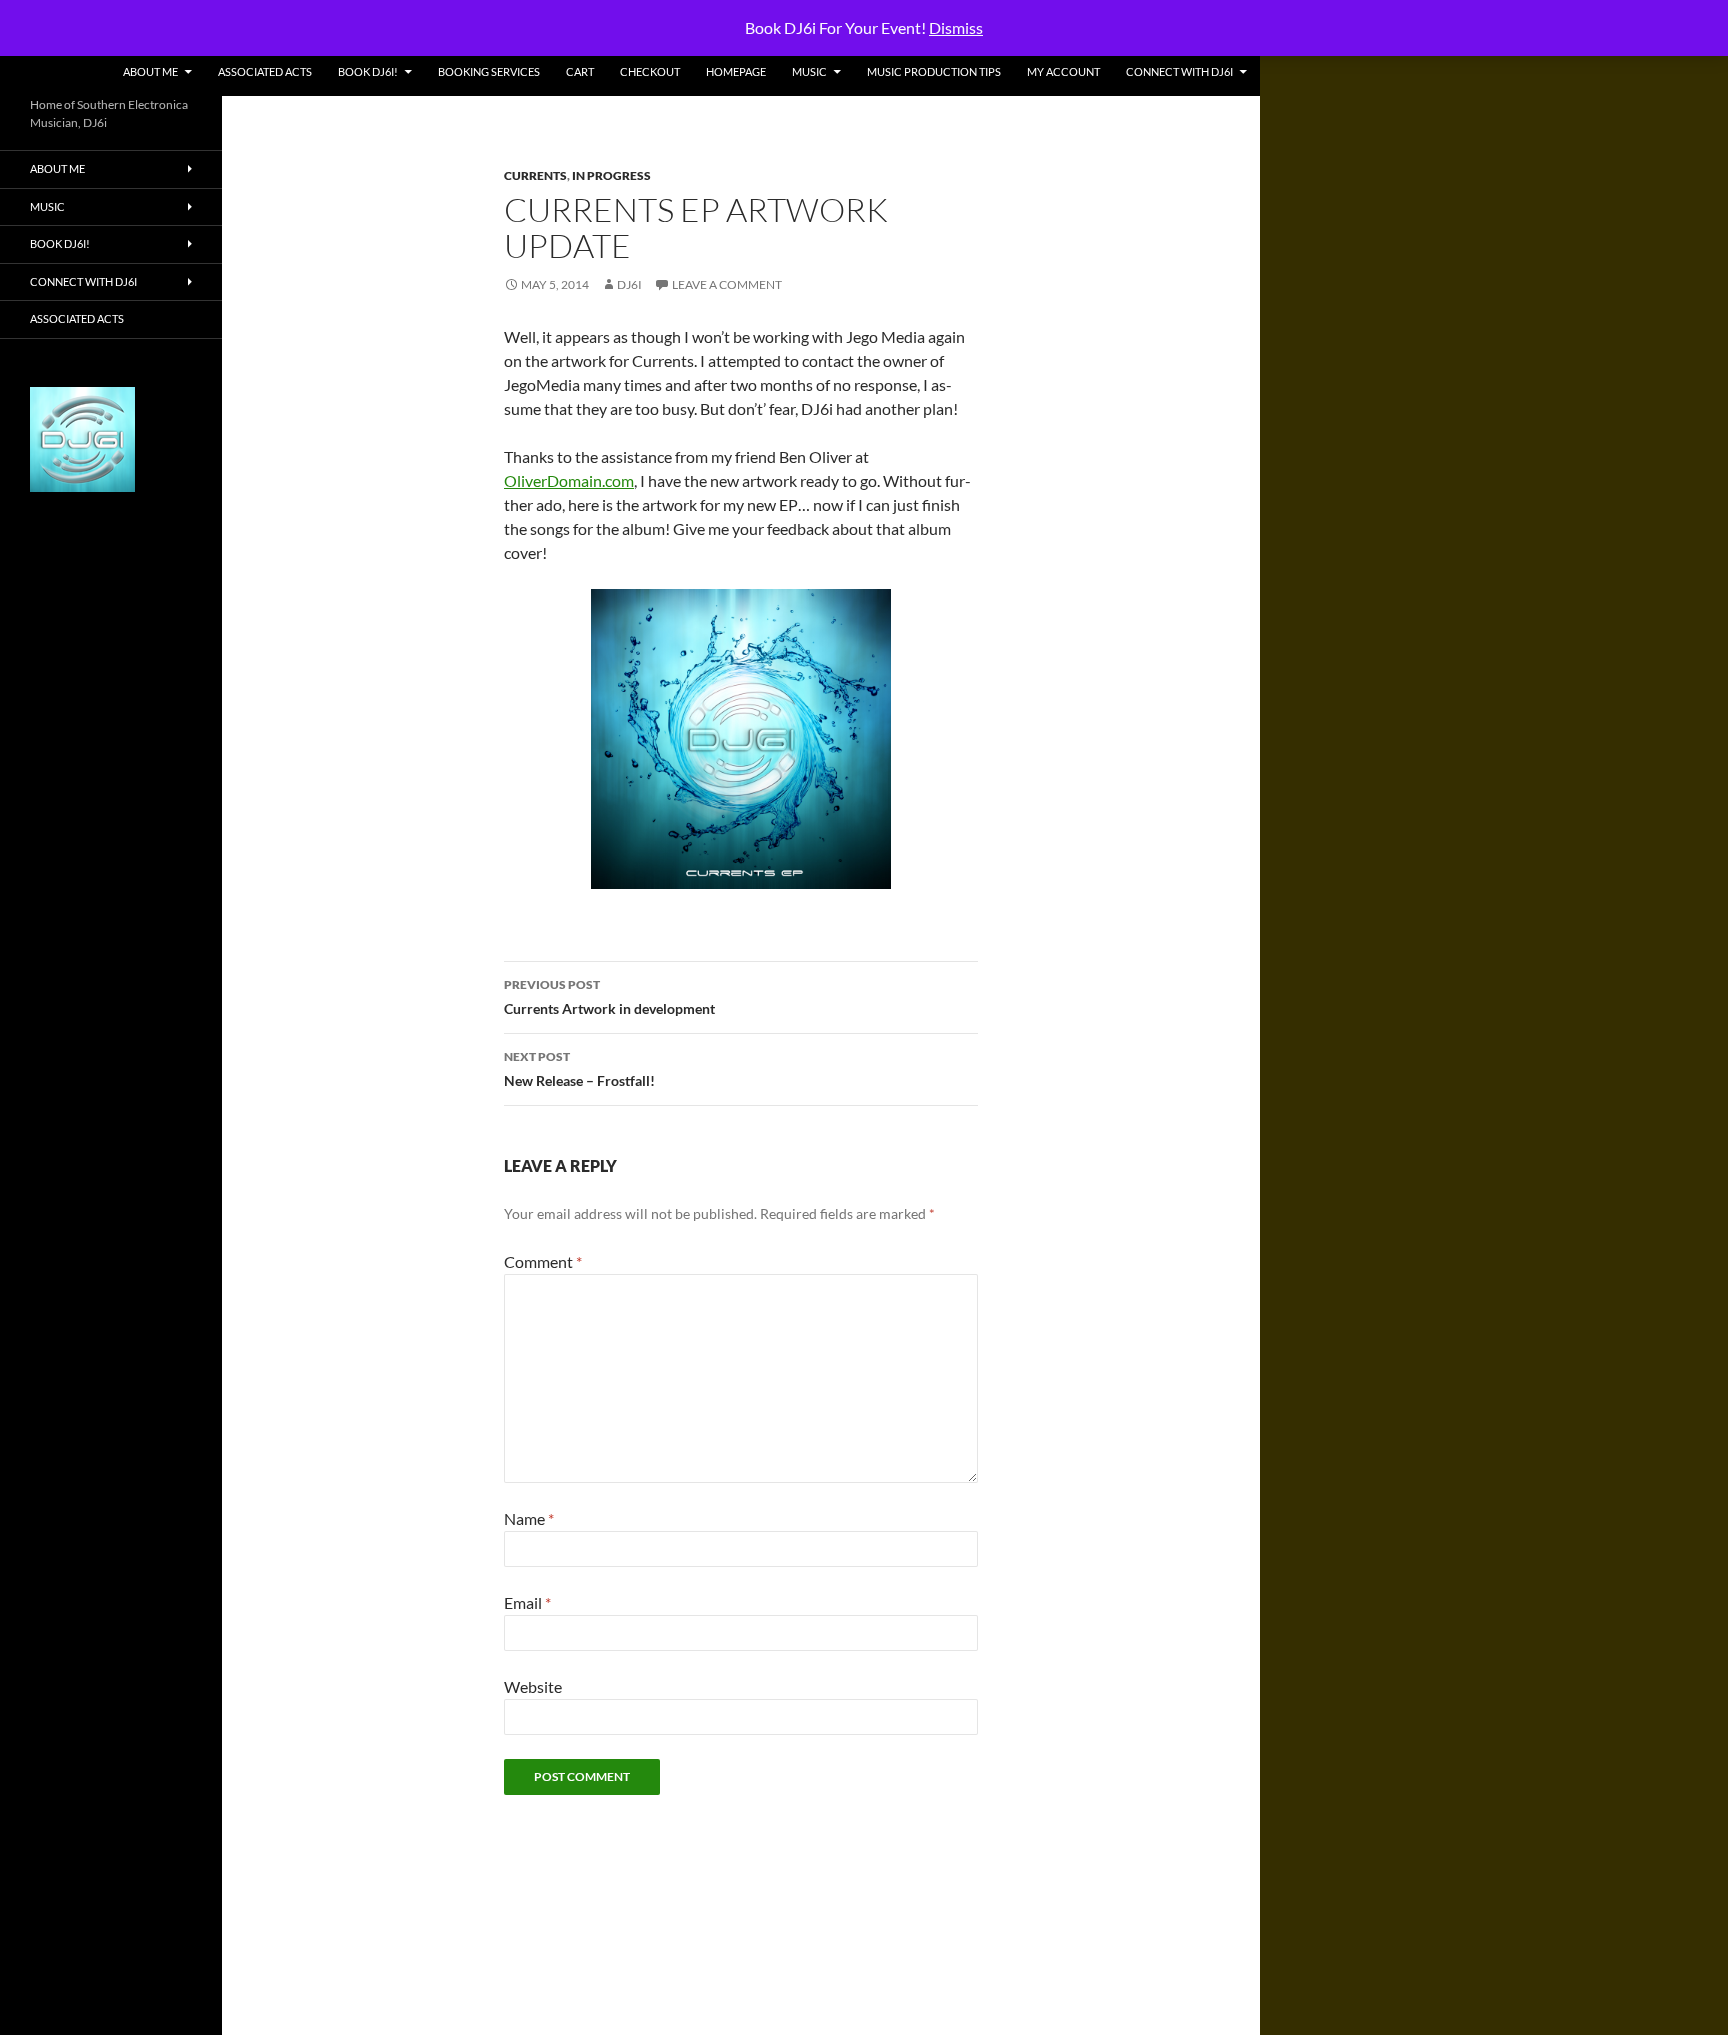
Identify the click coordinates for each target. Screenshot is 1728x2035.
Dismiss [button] (956, 27)
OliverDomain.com (569, 480)
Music (809, 71)
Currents (535, 175)
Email (527, 1602)
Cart (580, 71)
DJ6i (629, 284)
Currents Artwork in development (609, 997)
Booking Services (489, 71)
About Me (150, 71)
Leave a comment (727, 284)
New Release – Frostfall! (579, 1069)
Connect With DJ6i (1179, 71)
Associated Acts (265, 71)
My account (1063, 71)
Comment (543, 1261)
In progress (611, 175)
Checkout (650, 71)
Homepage (736, 71)
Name (529, 1518)
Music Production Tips (934, 71)
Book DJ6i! (368, 71)
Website (533, 1686)
